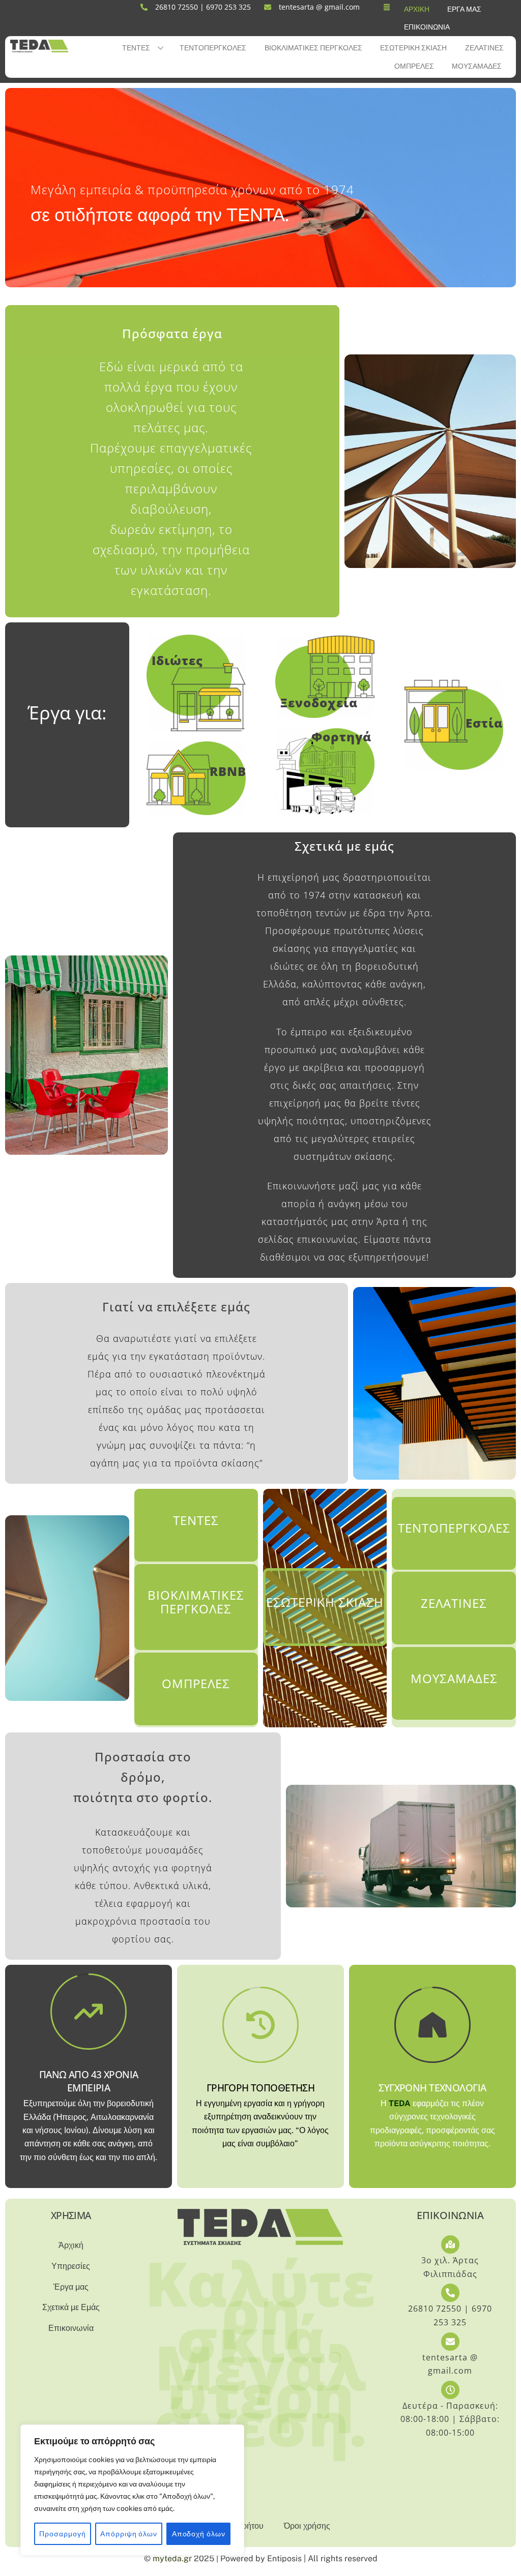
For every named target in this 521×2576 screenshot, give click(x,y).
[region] (132, 2490)
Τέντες (136, 48)
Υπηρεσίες (71, 2266)
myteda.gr (172, 2558)
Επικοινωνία (427, 27)
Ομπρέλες (414, 66)
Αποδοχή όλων (199, 2534)
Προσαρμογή (62, 2534)
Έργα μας (464, 9)
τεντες (196, 1520)
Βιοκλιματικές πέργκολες (313, 48)
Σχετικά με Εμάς (71, 2307)
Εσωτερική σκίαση (413, 48)
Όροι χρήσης (307, 2526)
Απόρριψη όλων (129, 2534)
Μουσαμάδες (477, 66)
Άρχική (417, 9)
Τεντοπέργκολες (213, 48)
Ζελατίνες (484, 48)
